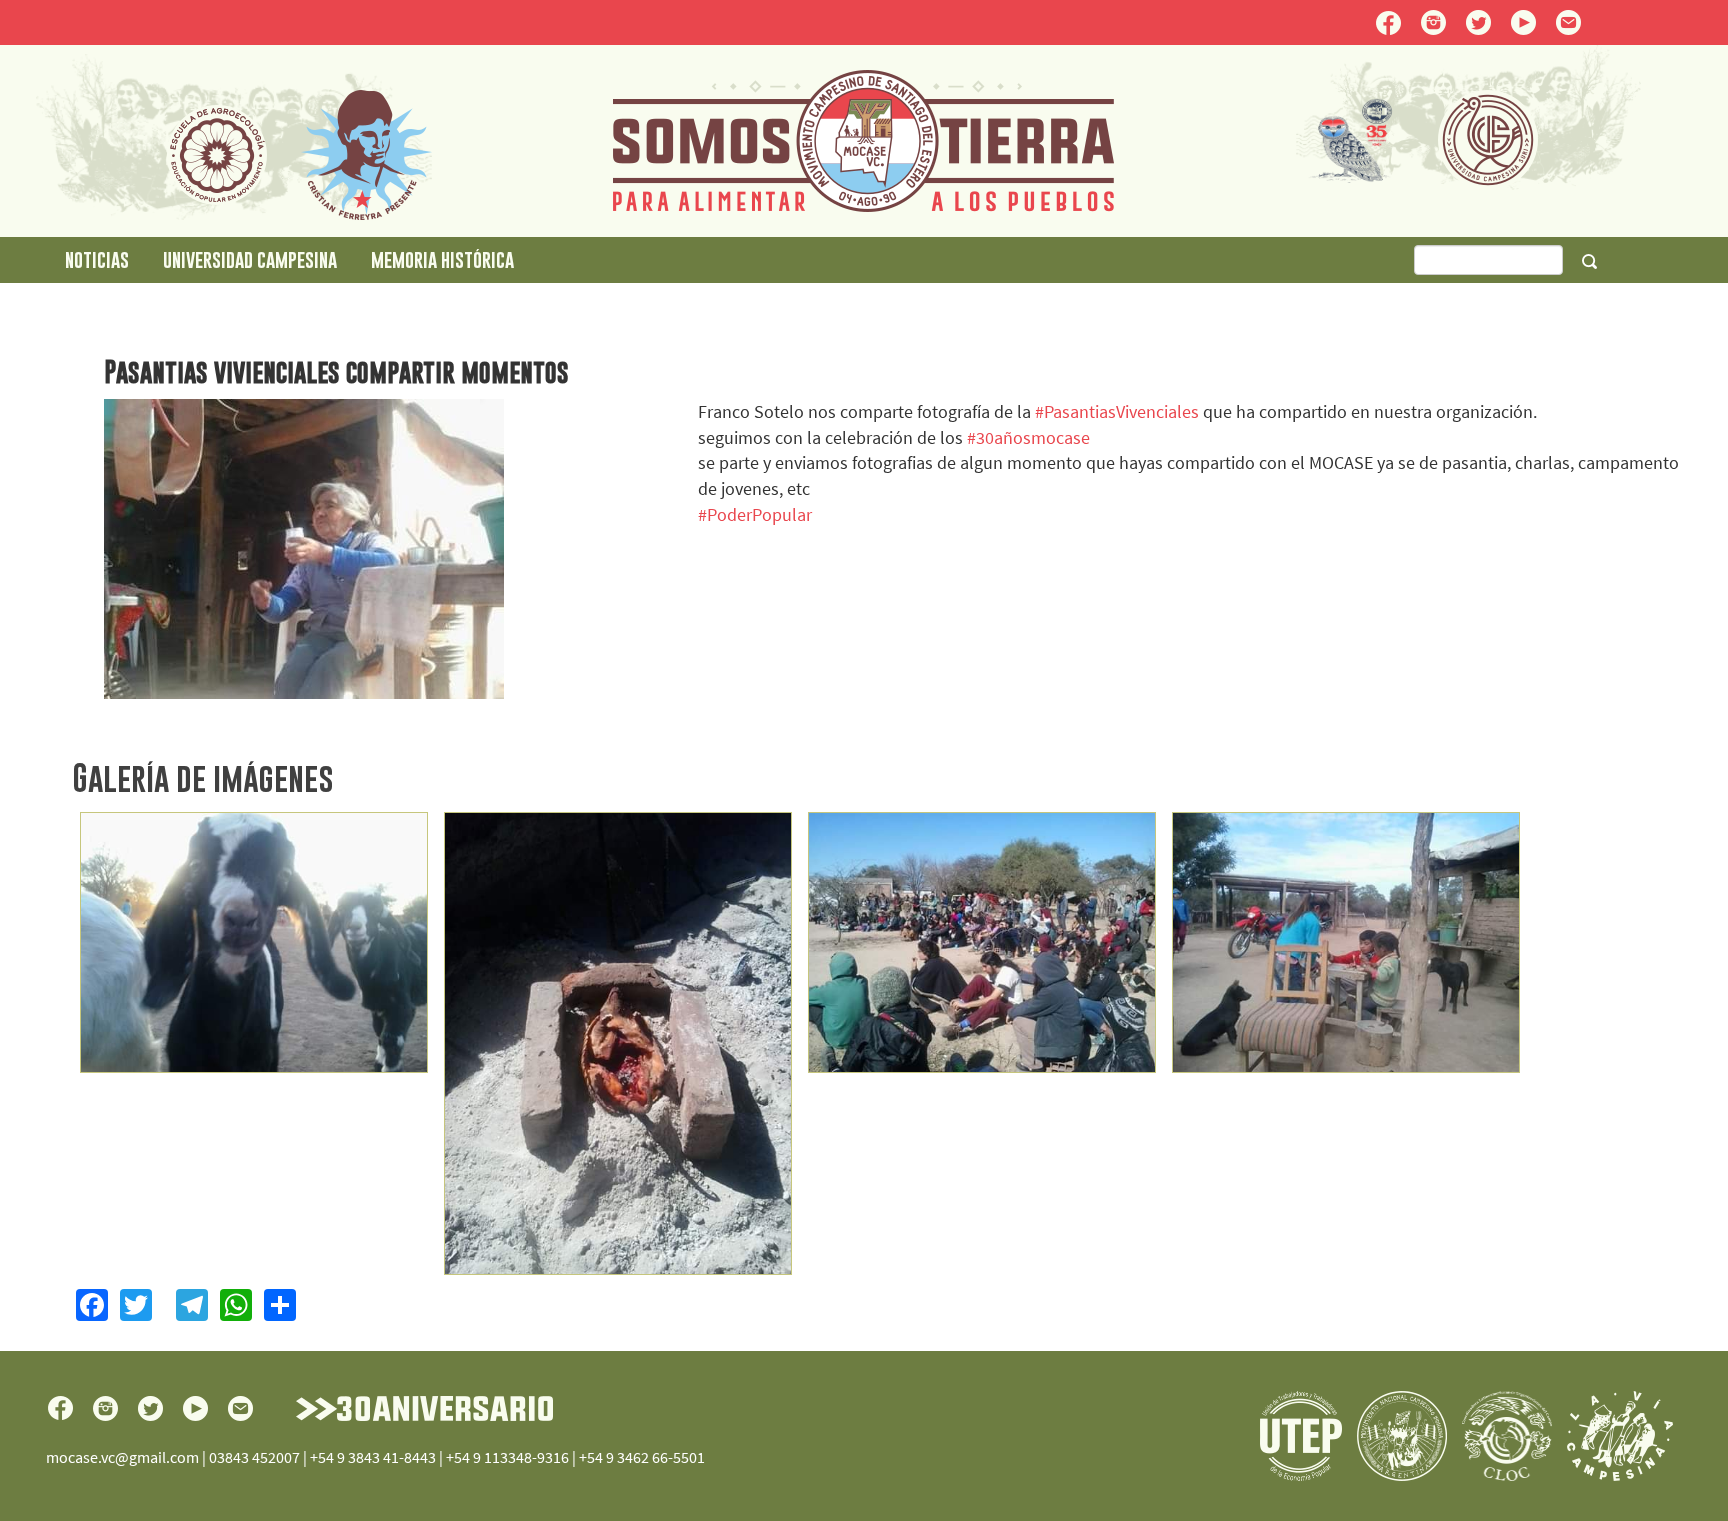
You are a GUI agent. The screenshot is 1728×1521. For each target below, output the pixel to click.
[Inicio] (863, 139)
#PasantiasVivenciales (1117, 411)
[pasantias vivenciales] (982, 943)
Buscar (1589, 261)
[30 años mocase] (254, 943)
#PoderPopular (755, 514)
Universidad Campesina (250, 259)
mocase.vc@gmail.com (122, 1457)
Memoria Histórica (442, 259)
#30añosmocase (1028, 437)
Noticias (97, 259)
